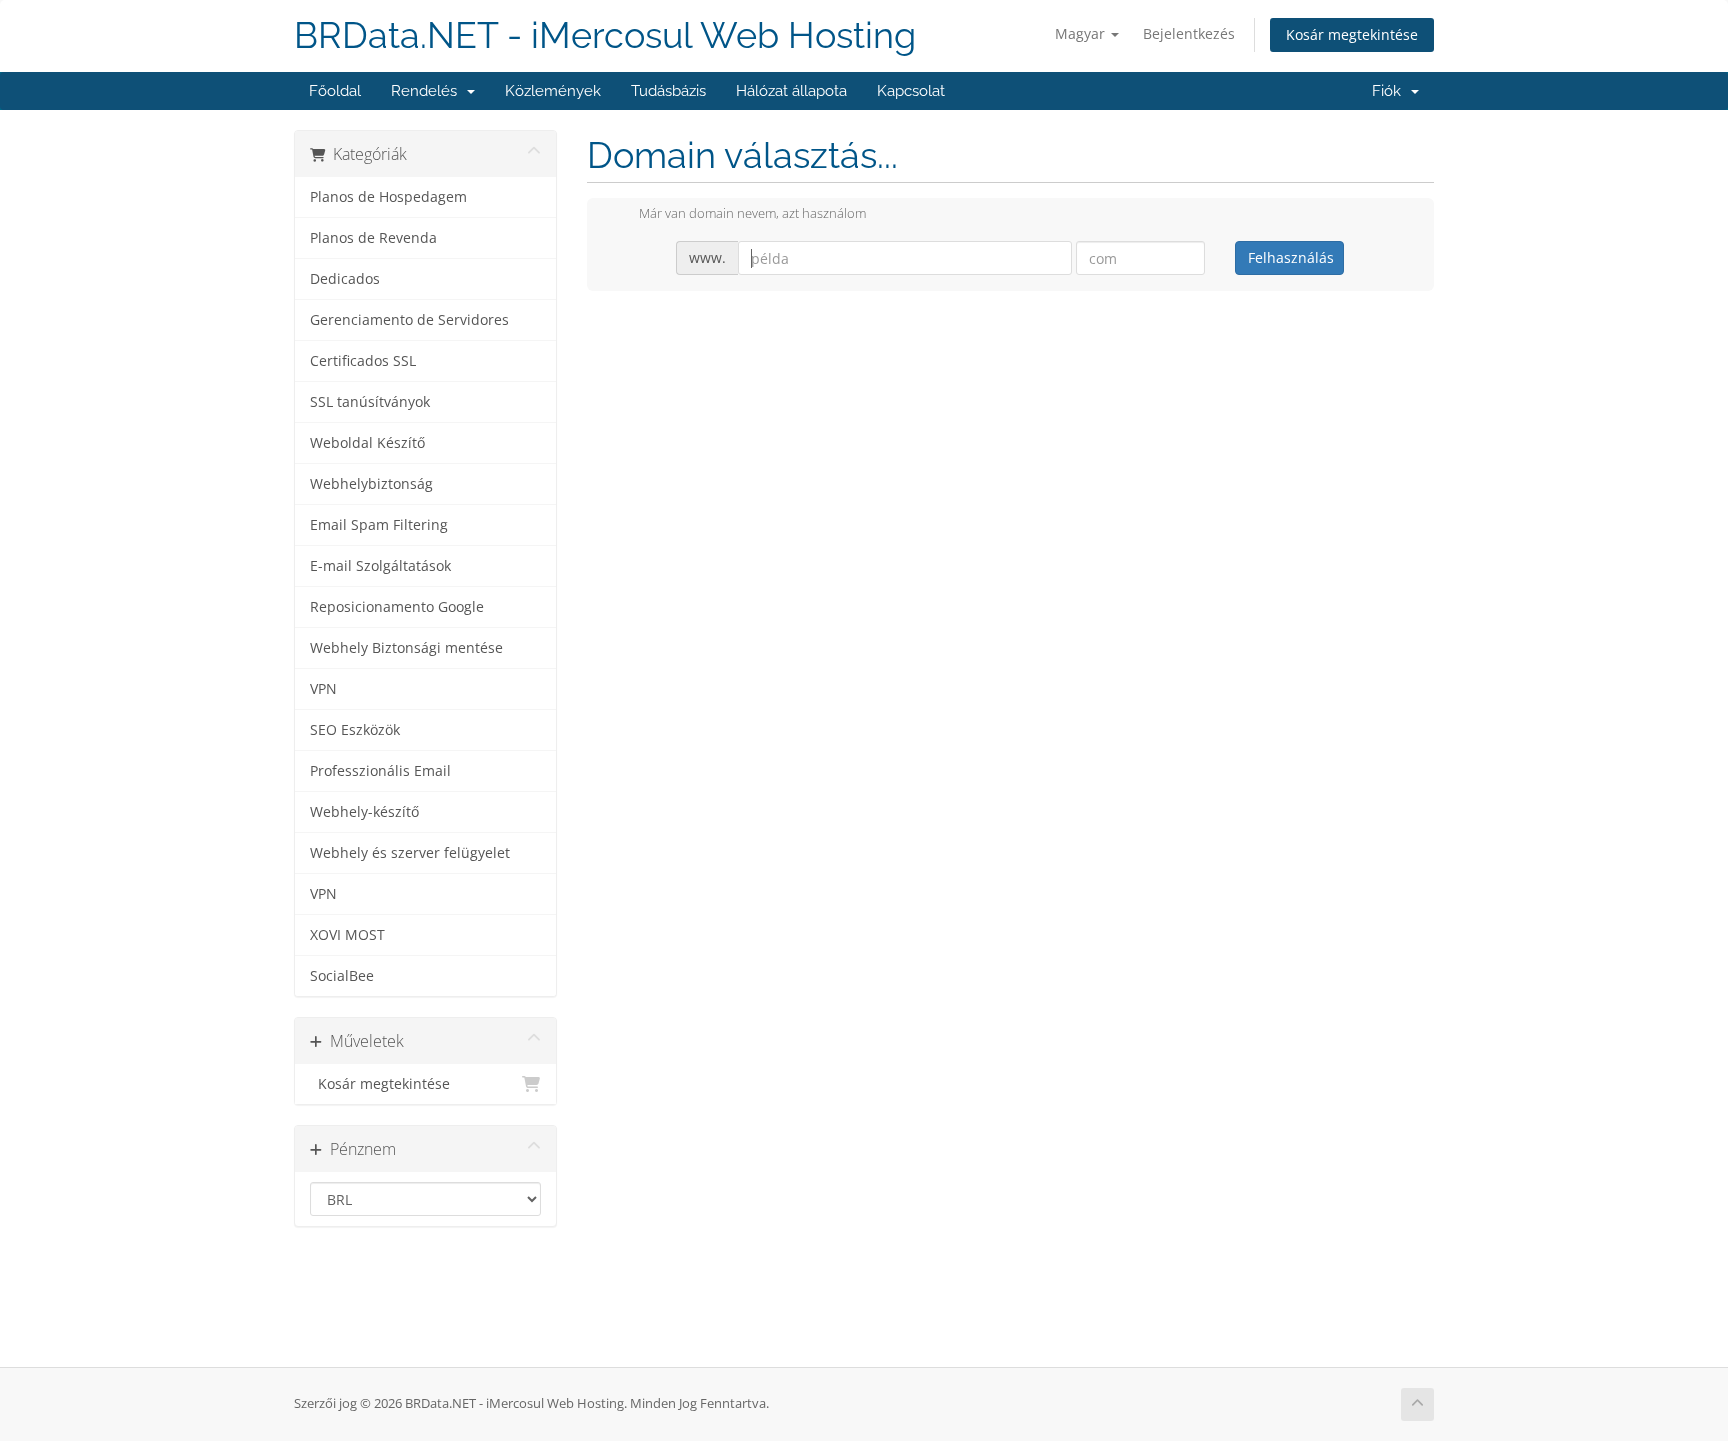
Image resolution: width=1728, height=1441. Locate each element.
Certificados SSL (363, 361)
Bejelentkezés (1189, 33)
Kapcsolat (911, 91)
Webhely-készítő (364, 812)
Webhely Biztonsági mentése (406, 648)
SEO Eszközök (355, 730)
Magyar (1082, 33)
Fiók (1390, 91)
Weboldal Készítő (367, 443)
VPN (323, 689)
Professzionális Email (380, 771)
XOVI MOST (347, 935)
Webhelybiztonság (371, 484)
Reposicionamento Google (397, 607)
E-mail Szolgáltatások (380, 566)
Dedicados (345, 279)
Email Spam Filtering (379, 525)
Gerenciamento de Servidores (409, 320)
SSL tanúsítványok (370, 402)
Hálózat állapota (791, 91)
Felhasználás (1291, 257)
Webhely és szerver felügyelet (410, 853)
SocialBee (342, 976)
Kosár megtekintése (1352, 34)
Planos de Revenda (373, 238)
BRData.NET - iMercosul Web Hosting (605, 35)
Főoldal (335, 91)
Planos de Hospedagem (388, 197)
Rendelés (428, 91)
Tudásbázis (668, 91)
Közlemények (553, 91)
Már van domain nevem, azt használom (752, 214)
